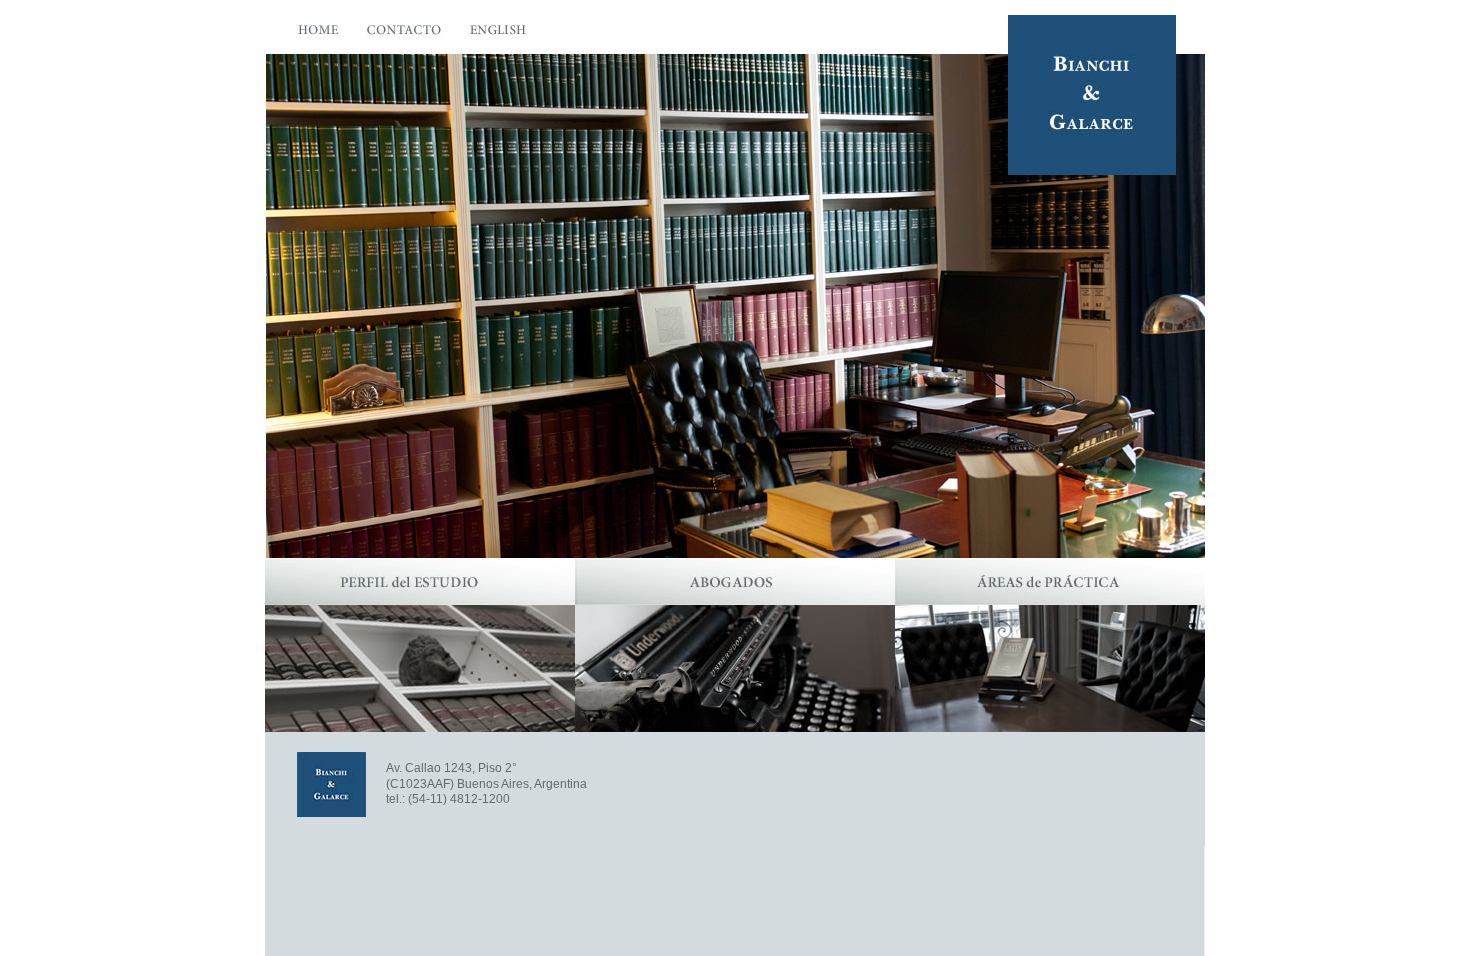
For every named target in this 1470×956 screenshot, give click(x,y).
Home (319, 34)
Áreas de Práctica (1050, 645)
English (499, 34)
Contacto (405, 34)
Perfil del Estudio (420, 645)
